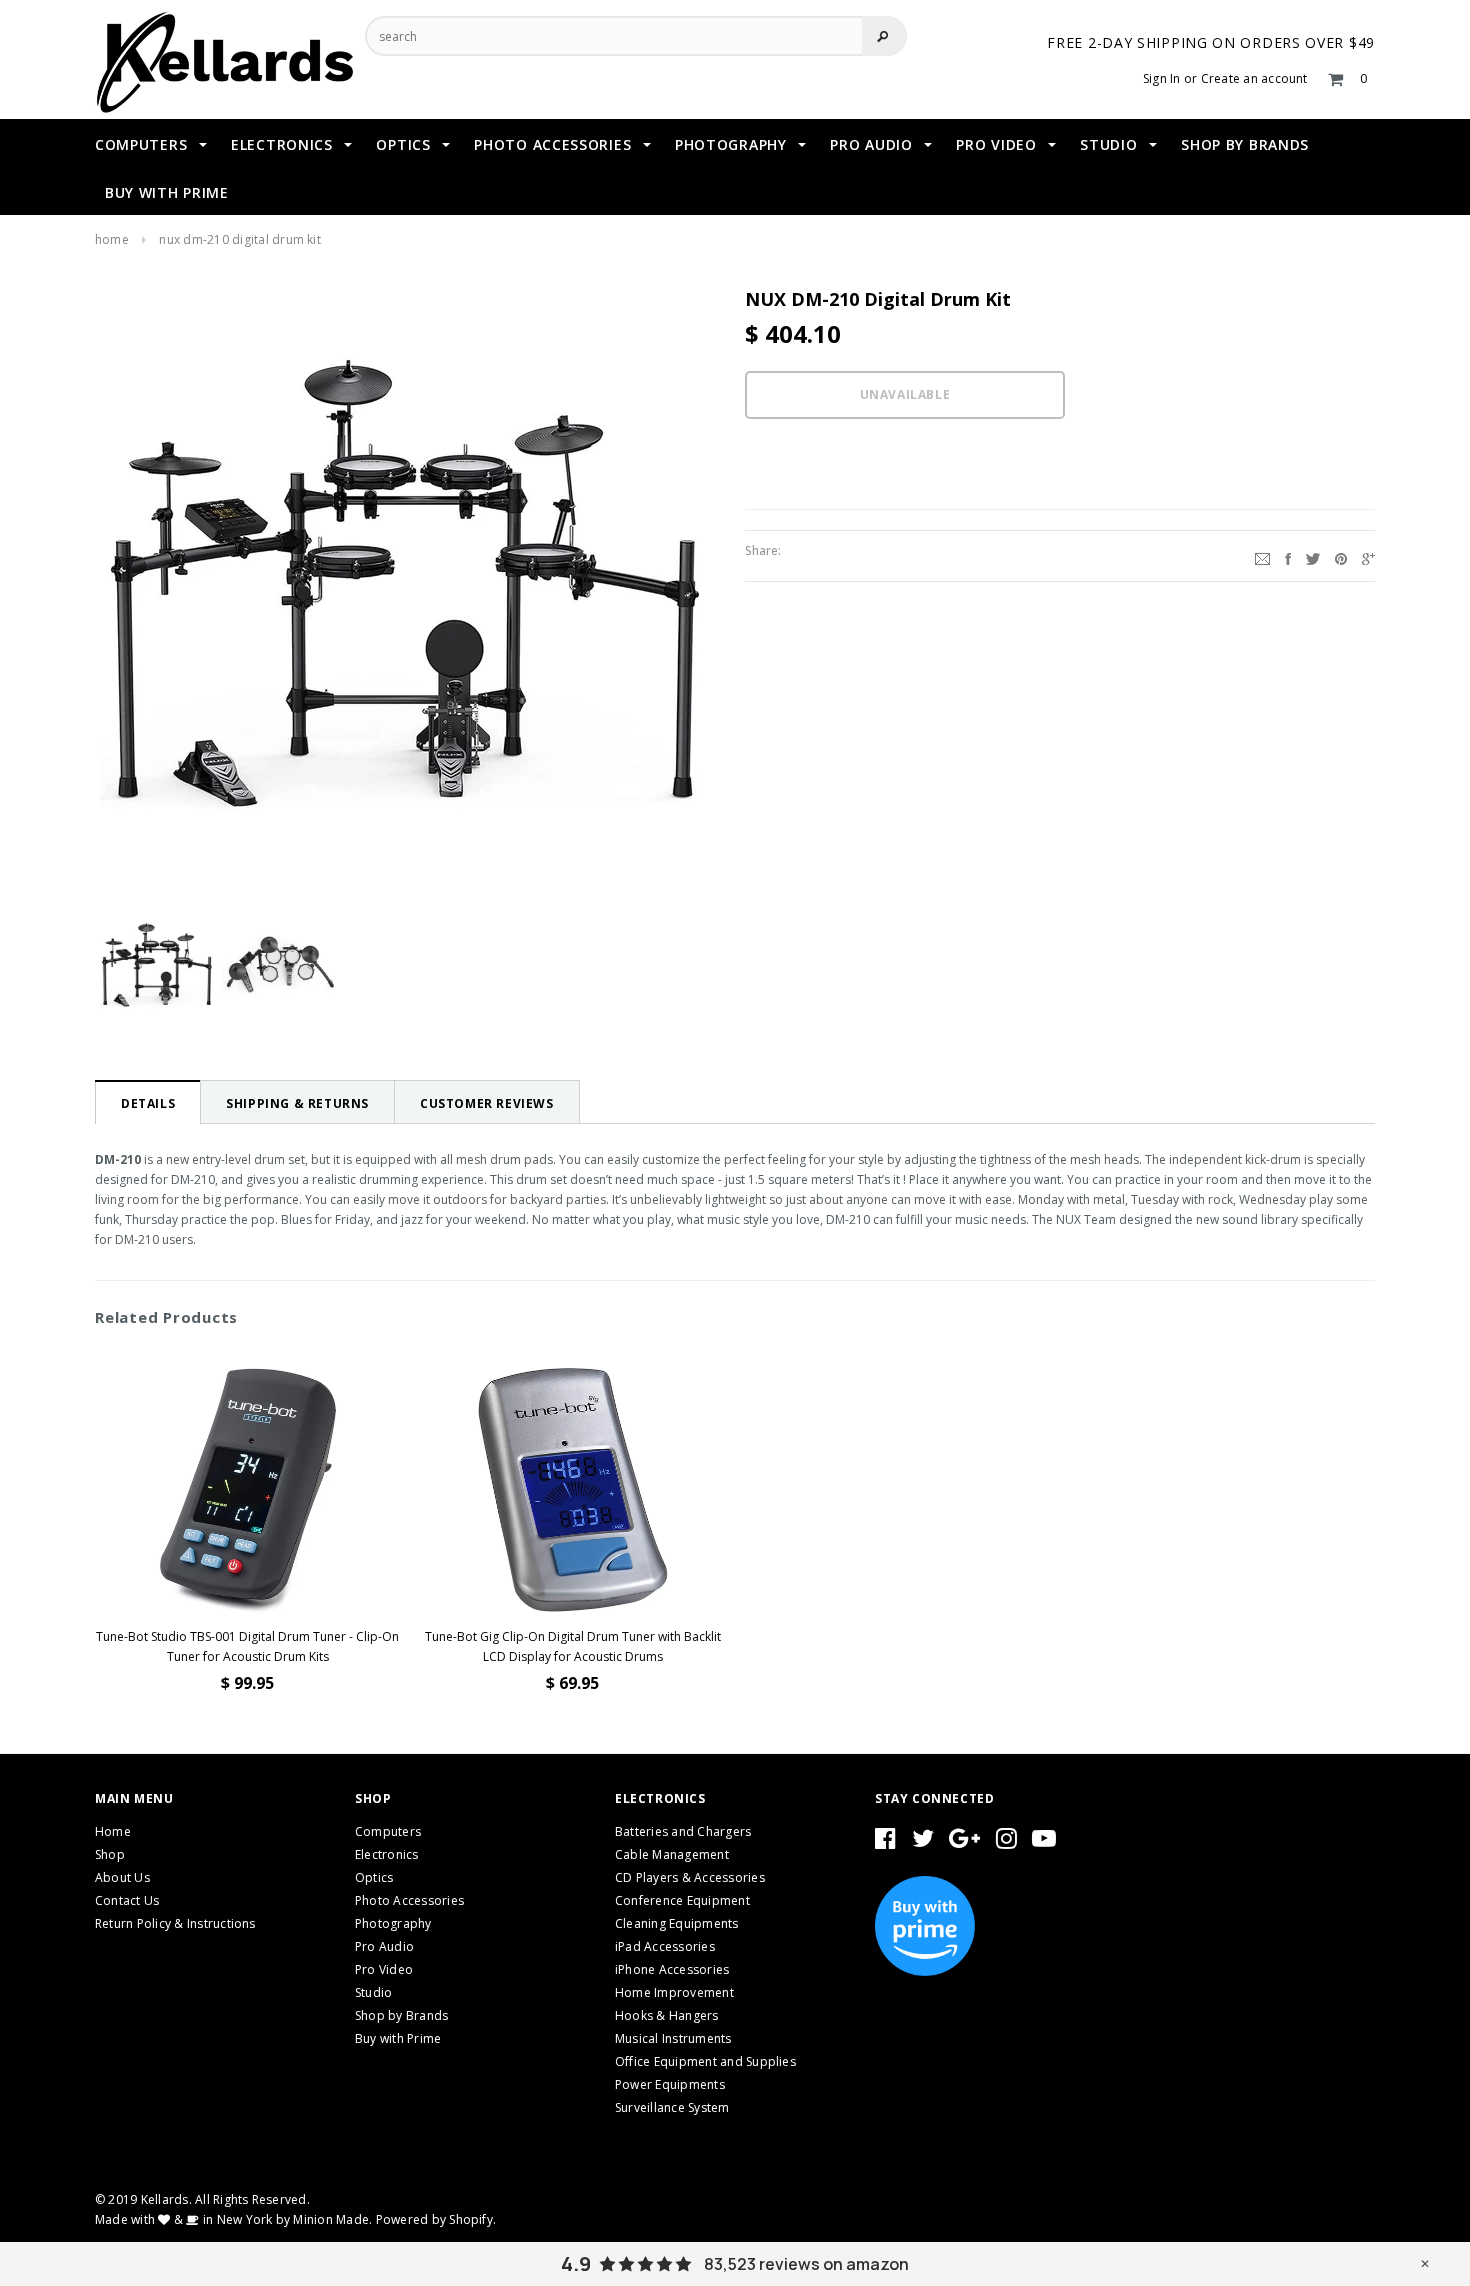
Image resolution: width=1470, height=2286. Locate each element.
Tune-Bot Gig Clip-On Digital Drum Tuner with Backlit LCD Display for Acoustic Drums (573, 1646)
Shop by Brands (401, 2015)
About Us (122, 1877)
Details (148, 1103)
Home (112, 239)
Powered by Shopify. (436, 2219)
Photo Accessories (409, 1900)
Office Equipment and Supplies (705, 2061)
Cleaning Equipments (677, 1923)
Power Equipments (670, 2084)
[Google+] (1368, 556)
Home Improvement (674, 1992)
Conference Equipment (682, 1900)
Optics (374, 1877)
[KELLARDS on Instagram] (1006, 1842)
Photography (393, 1923)
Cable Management (672, 1854)
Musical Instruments (673, 2038)
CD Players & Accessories (690, 1877)
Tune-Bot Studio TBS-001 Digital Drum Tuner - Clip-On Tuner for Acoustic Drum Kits (247, 1646)
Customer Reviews (487, 1103)
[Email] (1262, 556)
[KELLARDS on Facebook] (885, 1842)
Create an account (1254, 78)
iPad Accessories (665, 1946)
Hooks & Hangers (667, 2015)
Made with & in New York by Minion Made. (233, 2219)
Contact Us (127, 1900)
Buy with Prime (398, 2038)
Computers (388, 1831)
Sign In (1162, 78)
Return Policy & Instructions (175, 1923)
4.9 (576, 2264)
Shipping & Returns (297, 1103)
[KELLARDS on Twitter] (923, 1842)
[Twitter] (1313, 556)
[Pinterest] (1341, 556)
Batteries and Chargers (683, 1831)
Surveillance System (672, 2107)
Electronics (387, 1854)
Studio (373, 1992)
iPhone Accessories (672, 1969)
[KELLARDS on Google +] (964, 1842)
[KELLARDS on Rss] (1044, 1842)
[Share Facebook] (1288, 556)
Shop (110, 1854)
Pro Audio (384, 1946)
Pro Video (384, 1969)
